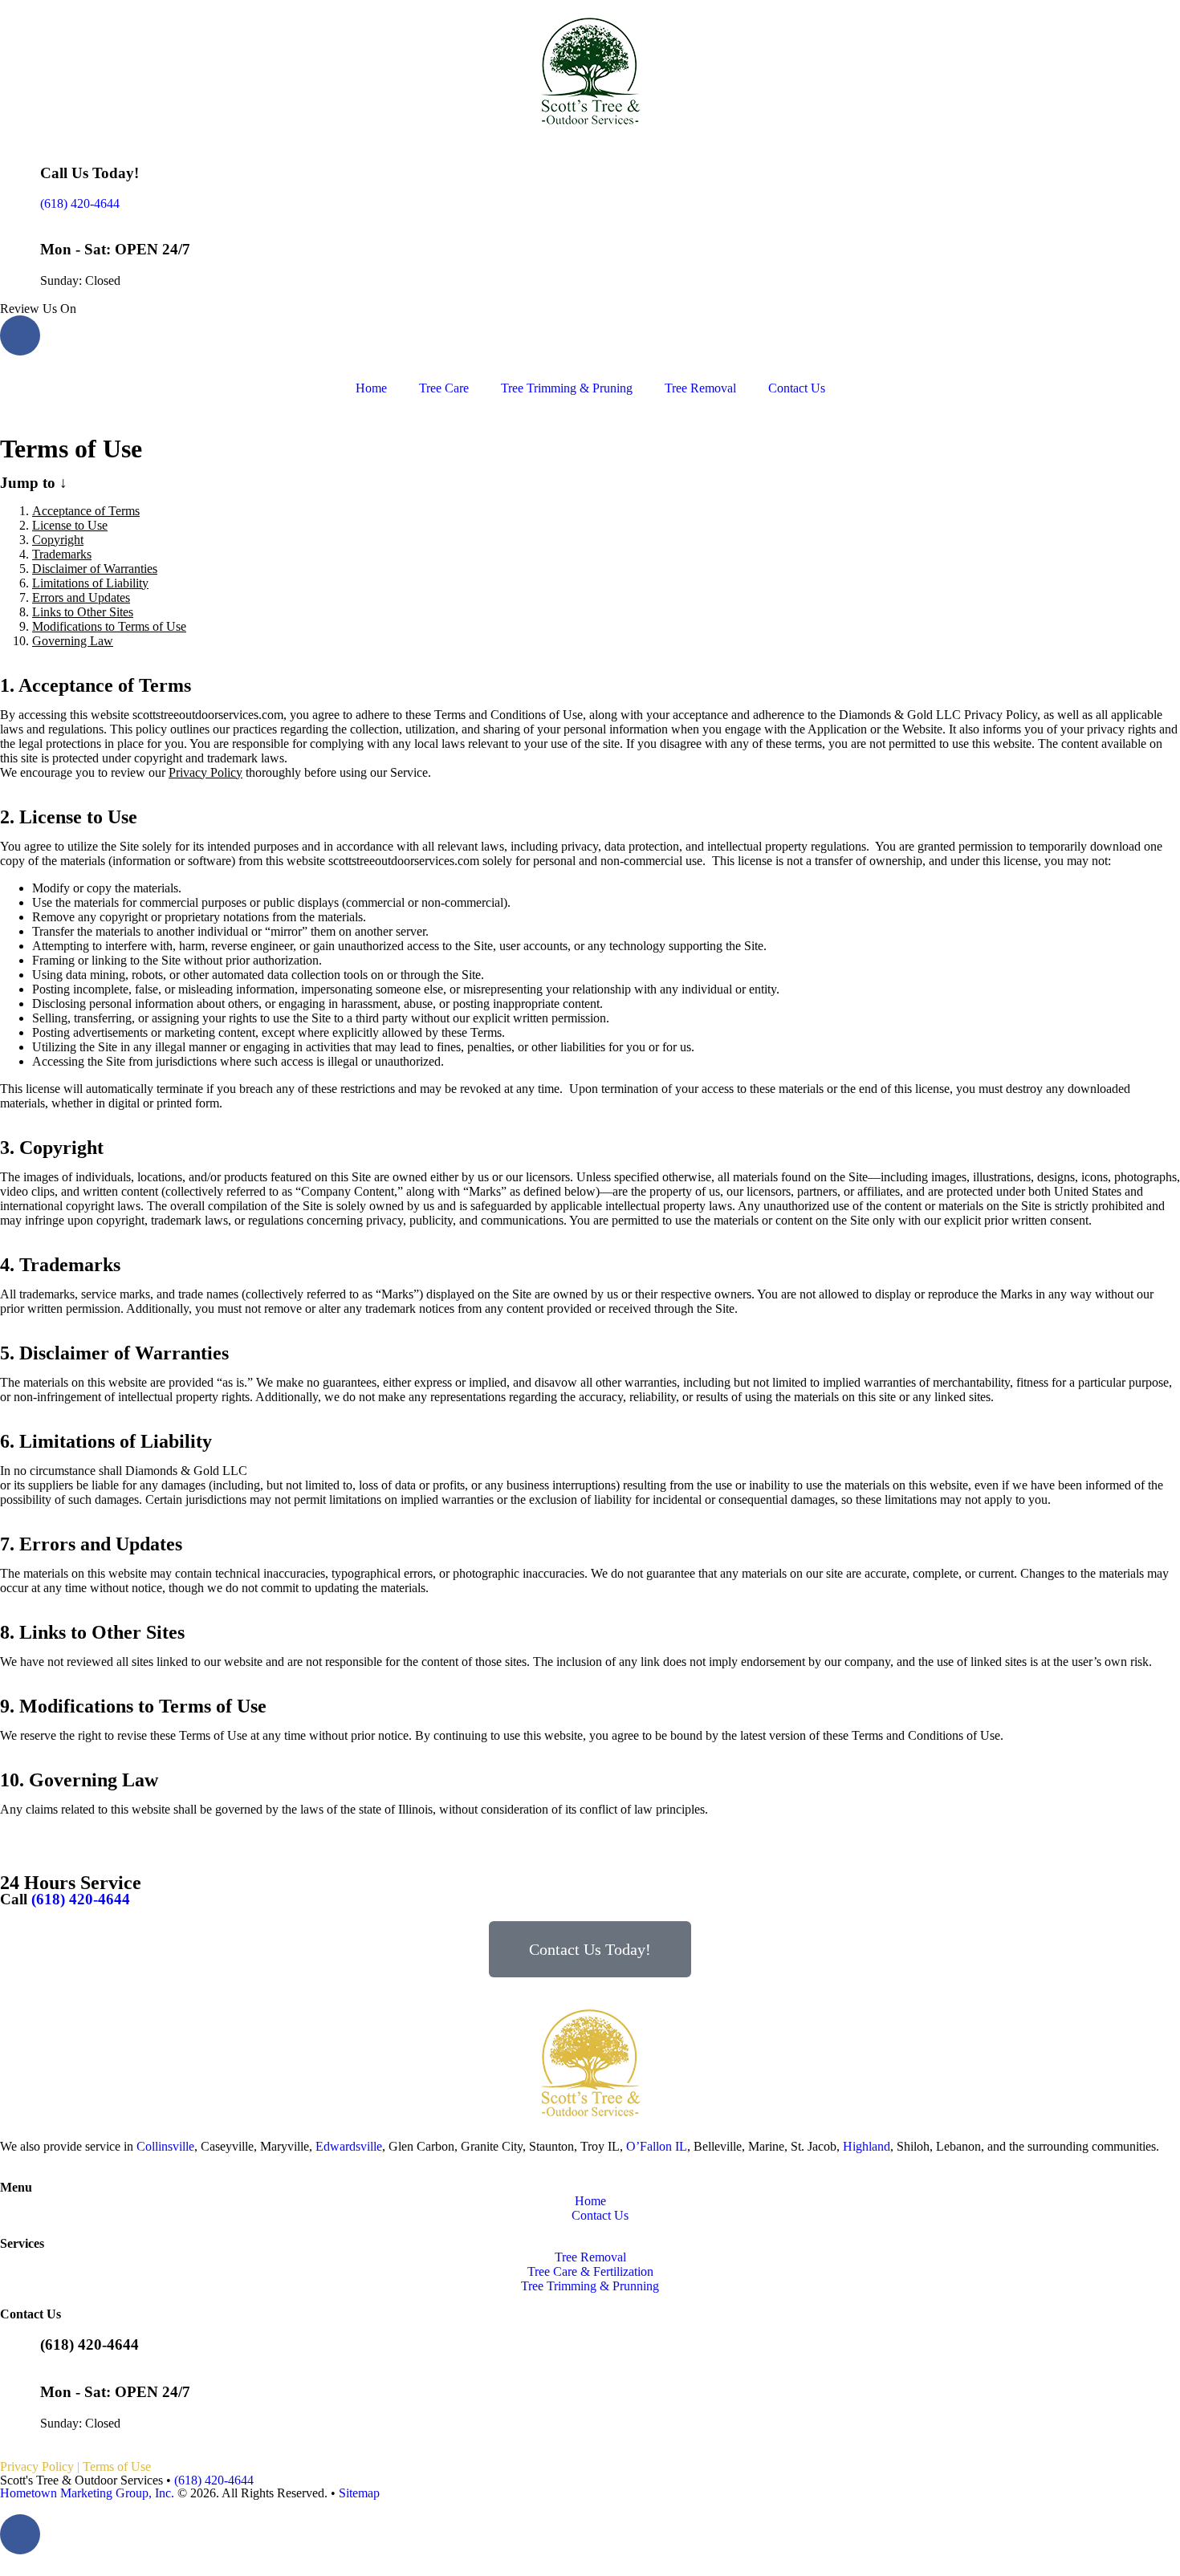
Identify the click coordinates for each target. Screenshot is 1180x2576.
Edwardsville (349, 2146)
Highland (867, 2146)
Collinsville (165, 2146)
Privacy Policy (205, 772)
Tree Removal (700, 388)
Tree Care (444, 388)
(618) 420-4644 (80, 203)
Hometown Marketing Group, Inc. (87, 2493)
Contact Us (797, 388)
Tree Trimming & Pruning (567, 388)
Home (371, 388)
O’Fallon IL (657, 2146)
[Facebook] (20, 335)
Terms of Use (117, 2466)
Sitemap (359, 2493)
